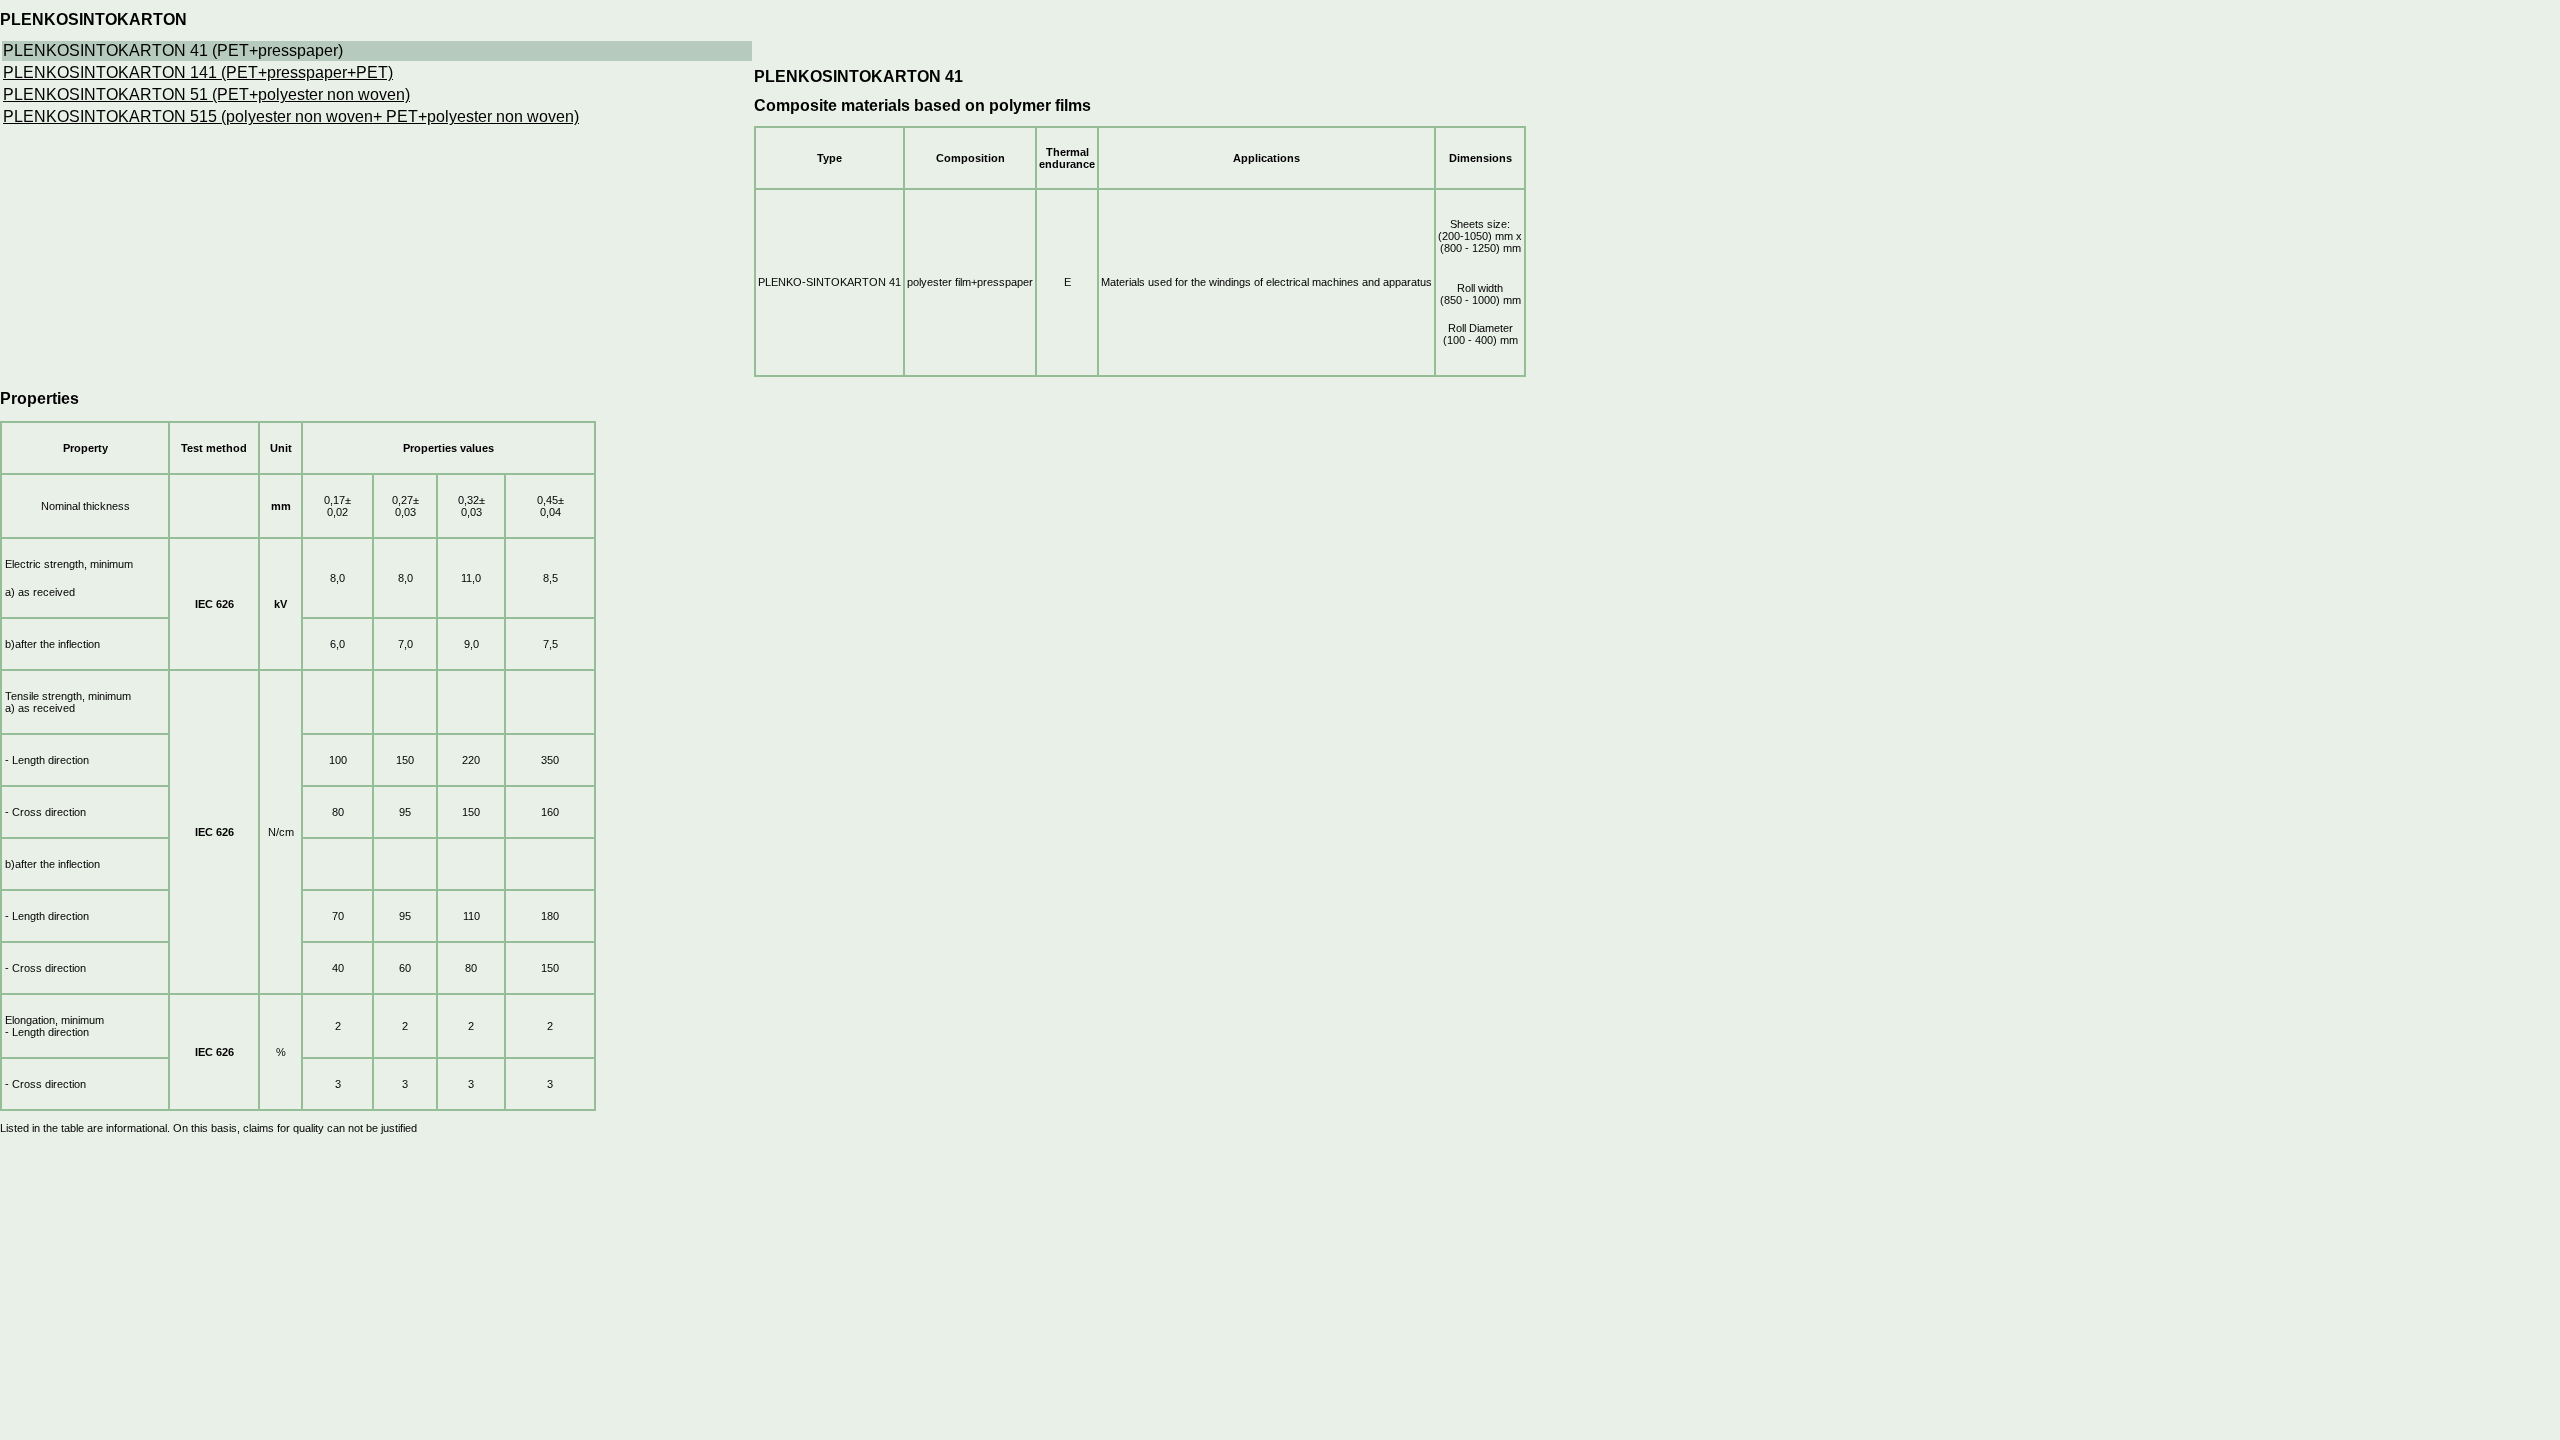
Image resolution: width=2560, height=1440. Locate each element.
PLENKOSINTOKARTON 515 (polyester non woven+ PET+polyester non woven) (291, 116)
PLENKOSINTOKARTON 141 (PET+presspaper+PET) (198, 72)
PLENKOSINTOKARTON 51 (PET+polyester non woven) (206, 94)
